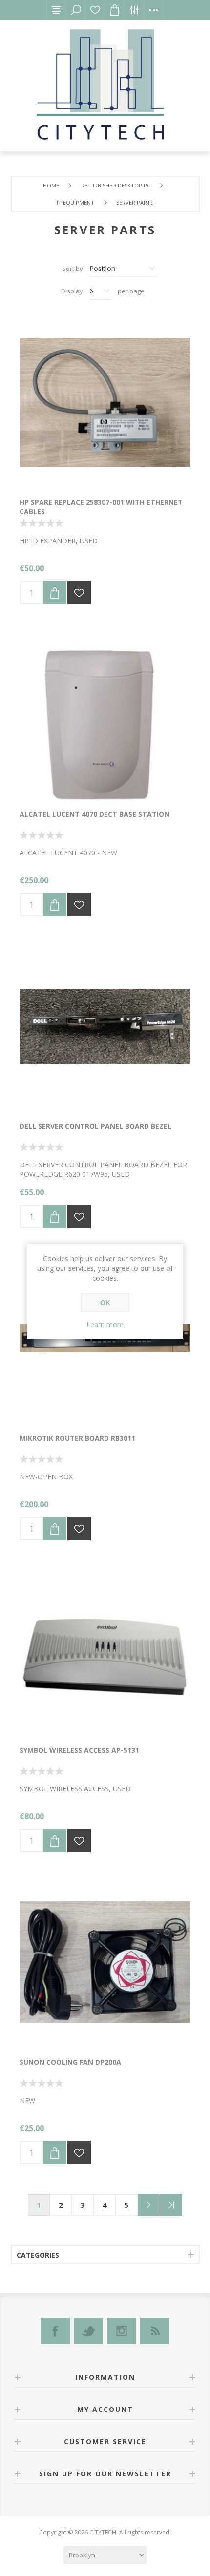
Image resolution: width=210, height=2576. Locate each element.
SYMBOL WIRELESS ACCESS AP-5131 (79, 1750)
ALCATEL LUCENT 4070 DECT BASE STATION (94, 814)
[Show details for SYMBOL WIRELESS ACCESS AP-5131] (105, 1650)
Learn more (105, 1324)
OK (105, 1303)
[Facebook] (55, 2331)
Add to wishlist (79, 593)
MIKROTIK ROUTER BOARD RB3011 (77, 1438)
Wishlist (95, 10)
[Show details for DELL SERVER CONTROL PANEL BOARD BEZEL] (105, 1026)
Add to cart (55, 593)
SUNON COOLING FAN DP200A (70, 2062)
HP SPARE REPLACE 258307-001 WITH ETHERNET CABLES (101, 507)
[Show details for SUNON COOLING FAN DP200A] (105, 1962)
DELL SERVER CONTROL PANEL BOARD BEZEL (95, 1126)
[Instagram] (122, 2331)
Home (51, 185)
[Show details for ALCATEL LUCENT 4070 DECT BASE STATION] (105, 714)
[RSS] (155, 2331)
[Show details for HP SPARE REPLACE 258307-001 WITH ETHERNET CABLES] (105, 402)
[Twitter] (88, 2331)
